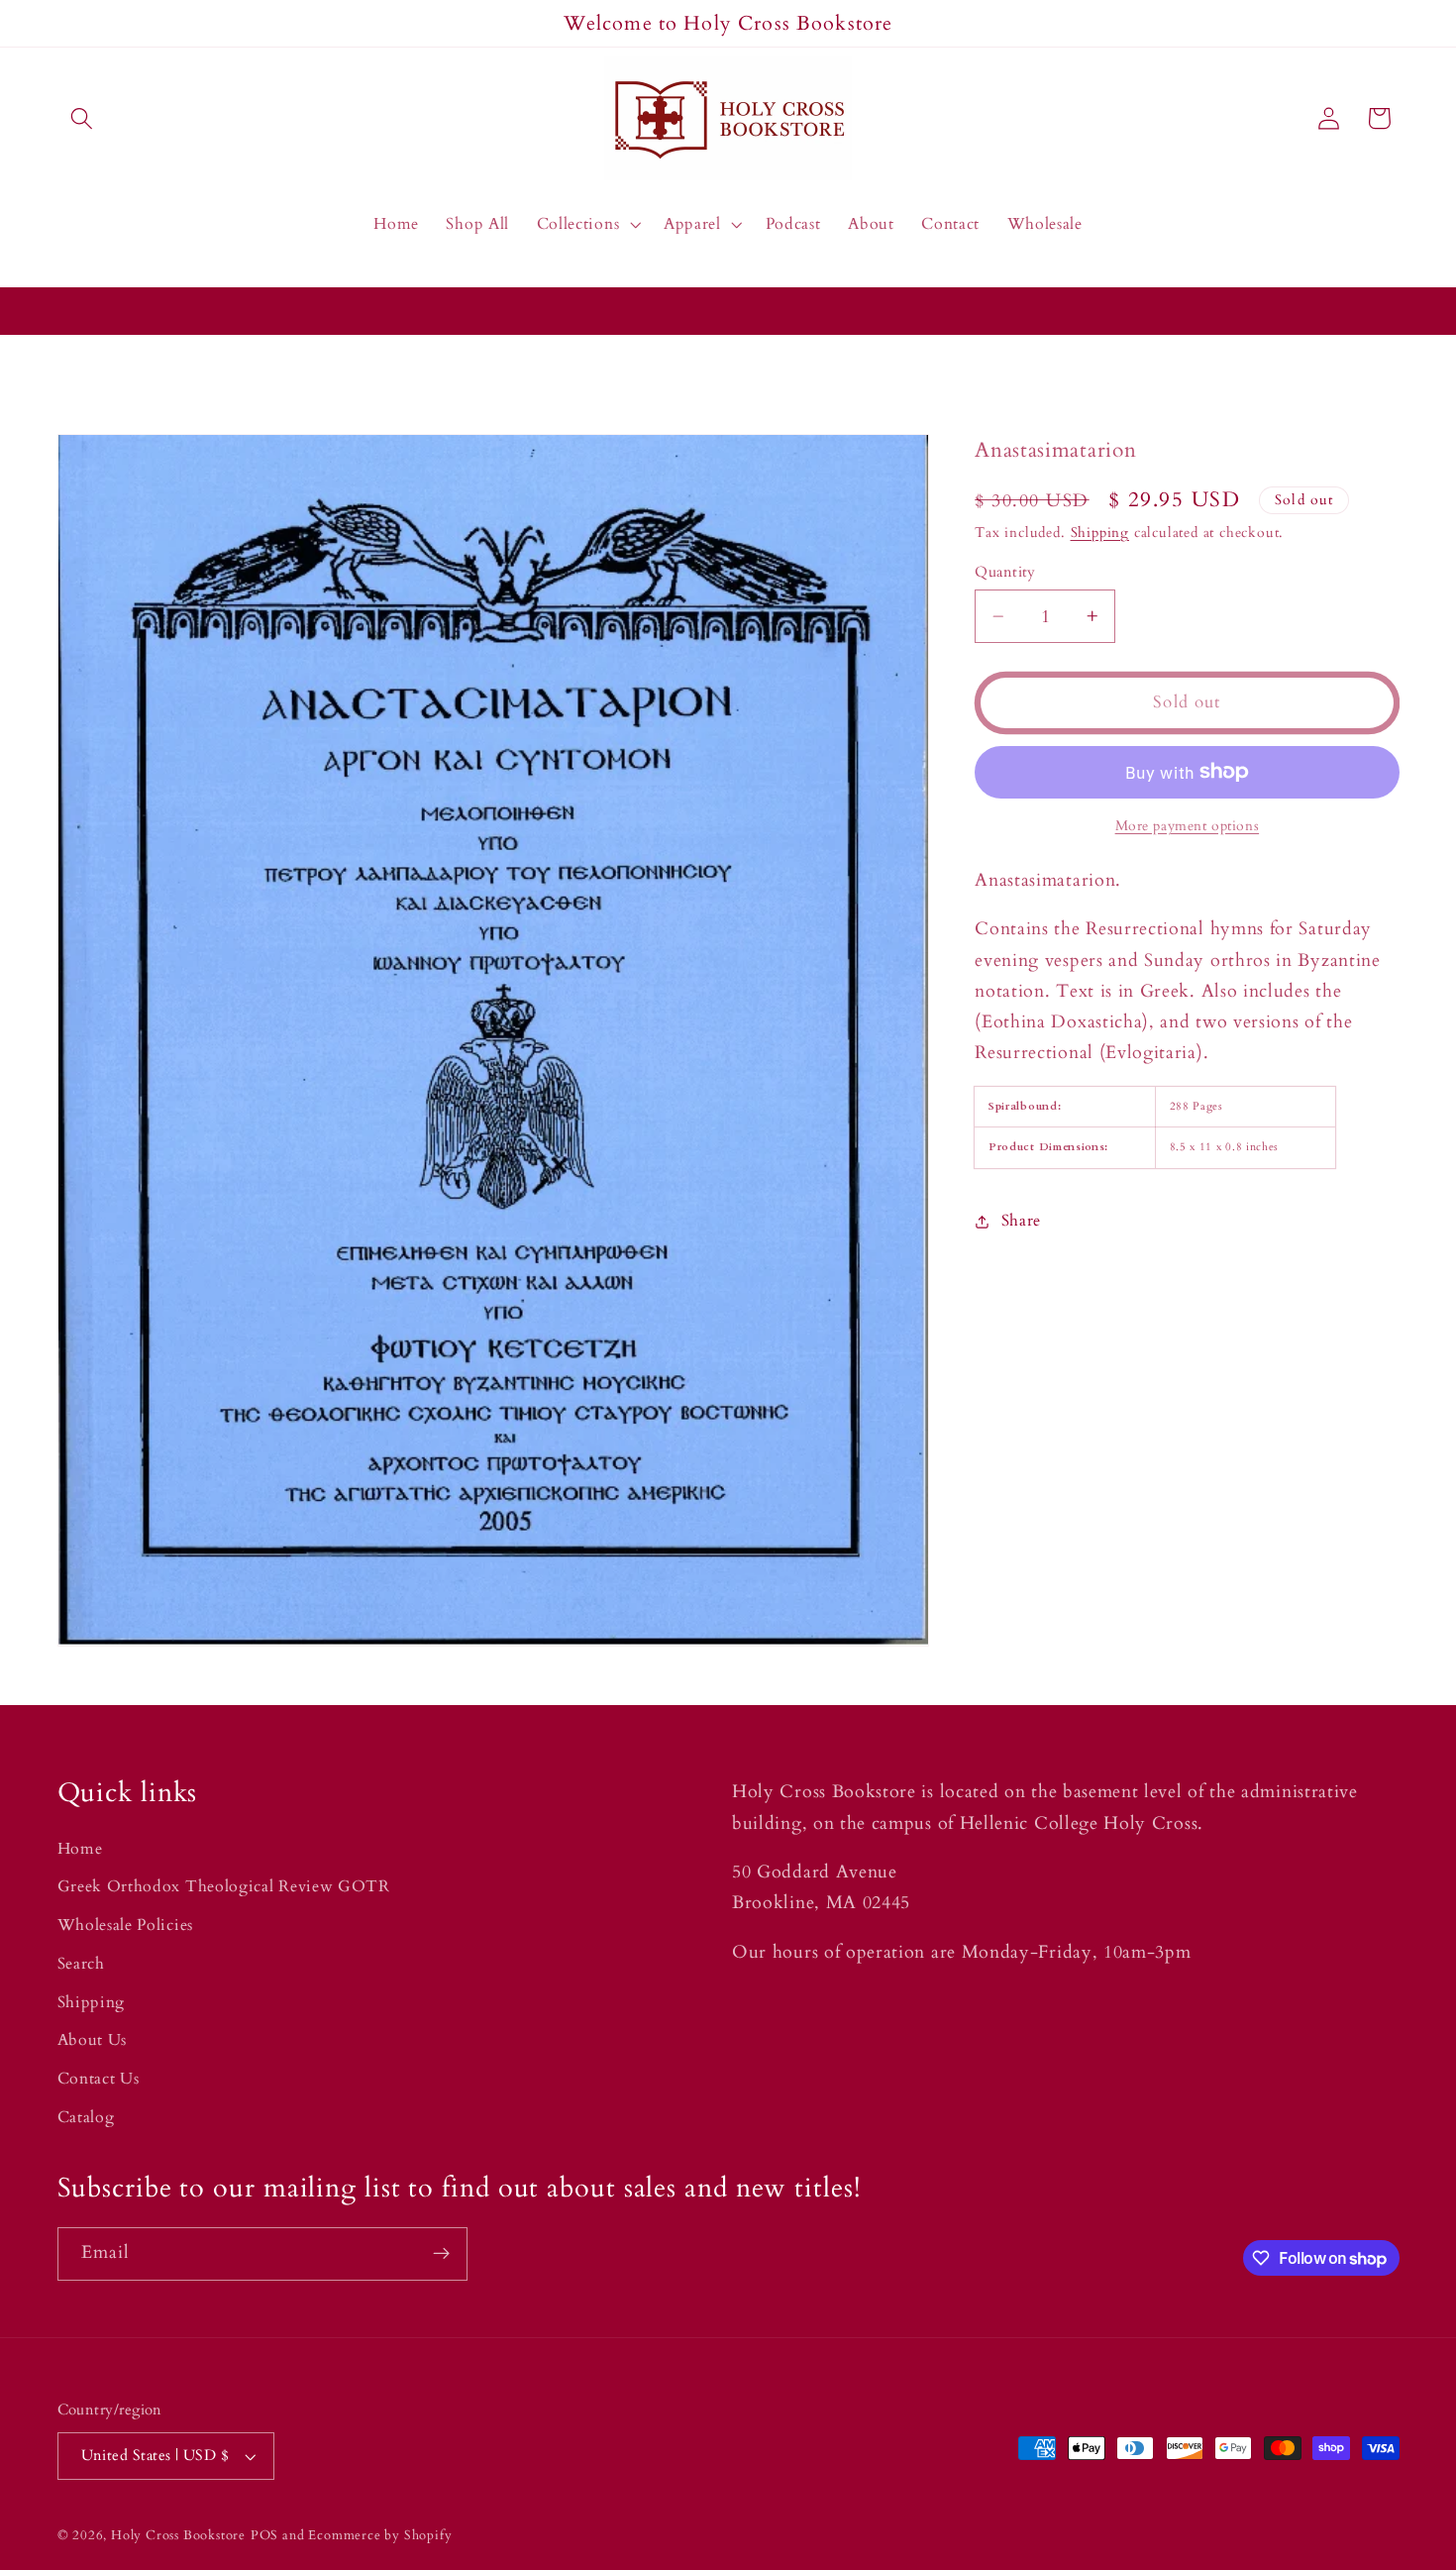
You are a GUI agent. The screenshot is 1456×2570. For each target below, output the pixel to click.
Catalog (86, 2117)
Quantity (1005, 572)
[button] (83, 118)
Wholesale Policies (125, 1925)
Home (80, 1849)
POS (264, 2535)
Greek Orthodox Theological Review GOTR (224, 1886)
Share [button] (1021, 1221)
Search (81, 1964)
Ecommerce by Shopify (380, 2535)
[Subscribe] (441, 2254)
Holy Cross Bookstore (178, 2535)
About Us (93, 2041)
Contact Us (99, 2079)
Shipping (1100, 533)
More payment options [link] (1188, 826)
